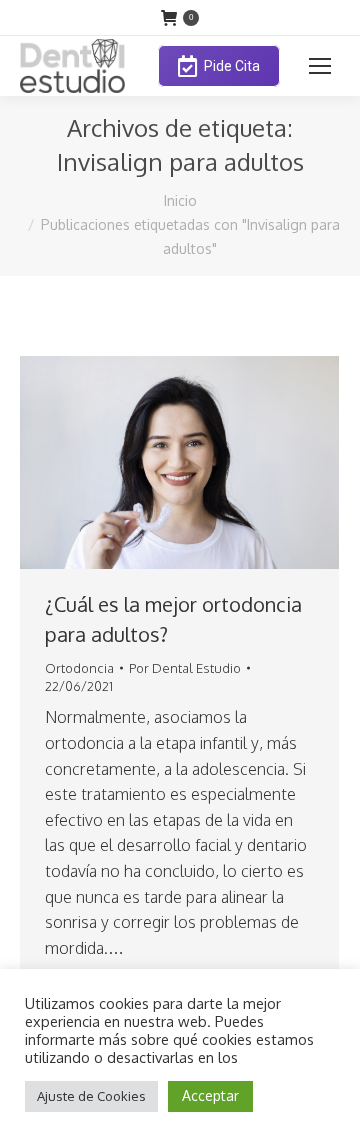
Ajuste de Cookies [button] (91, 1096)
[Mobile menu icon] (320, 66)
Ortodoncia (79, 668)
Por (185, 668)
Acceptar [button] (210, 1095)
